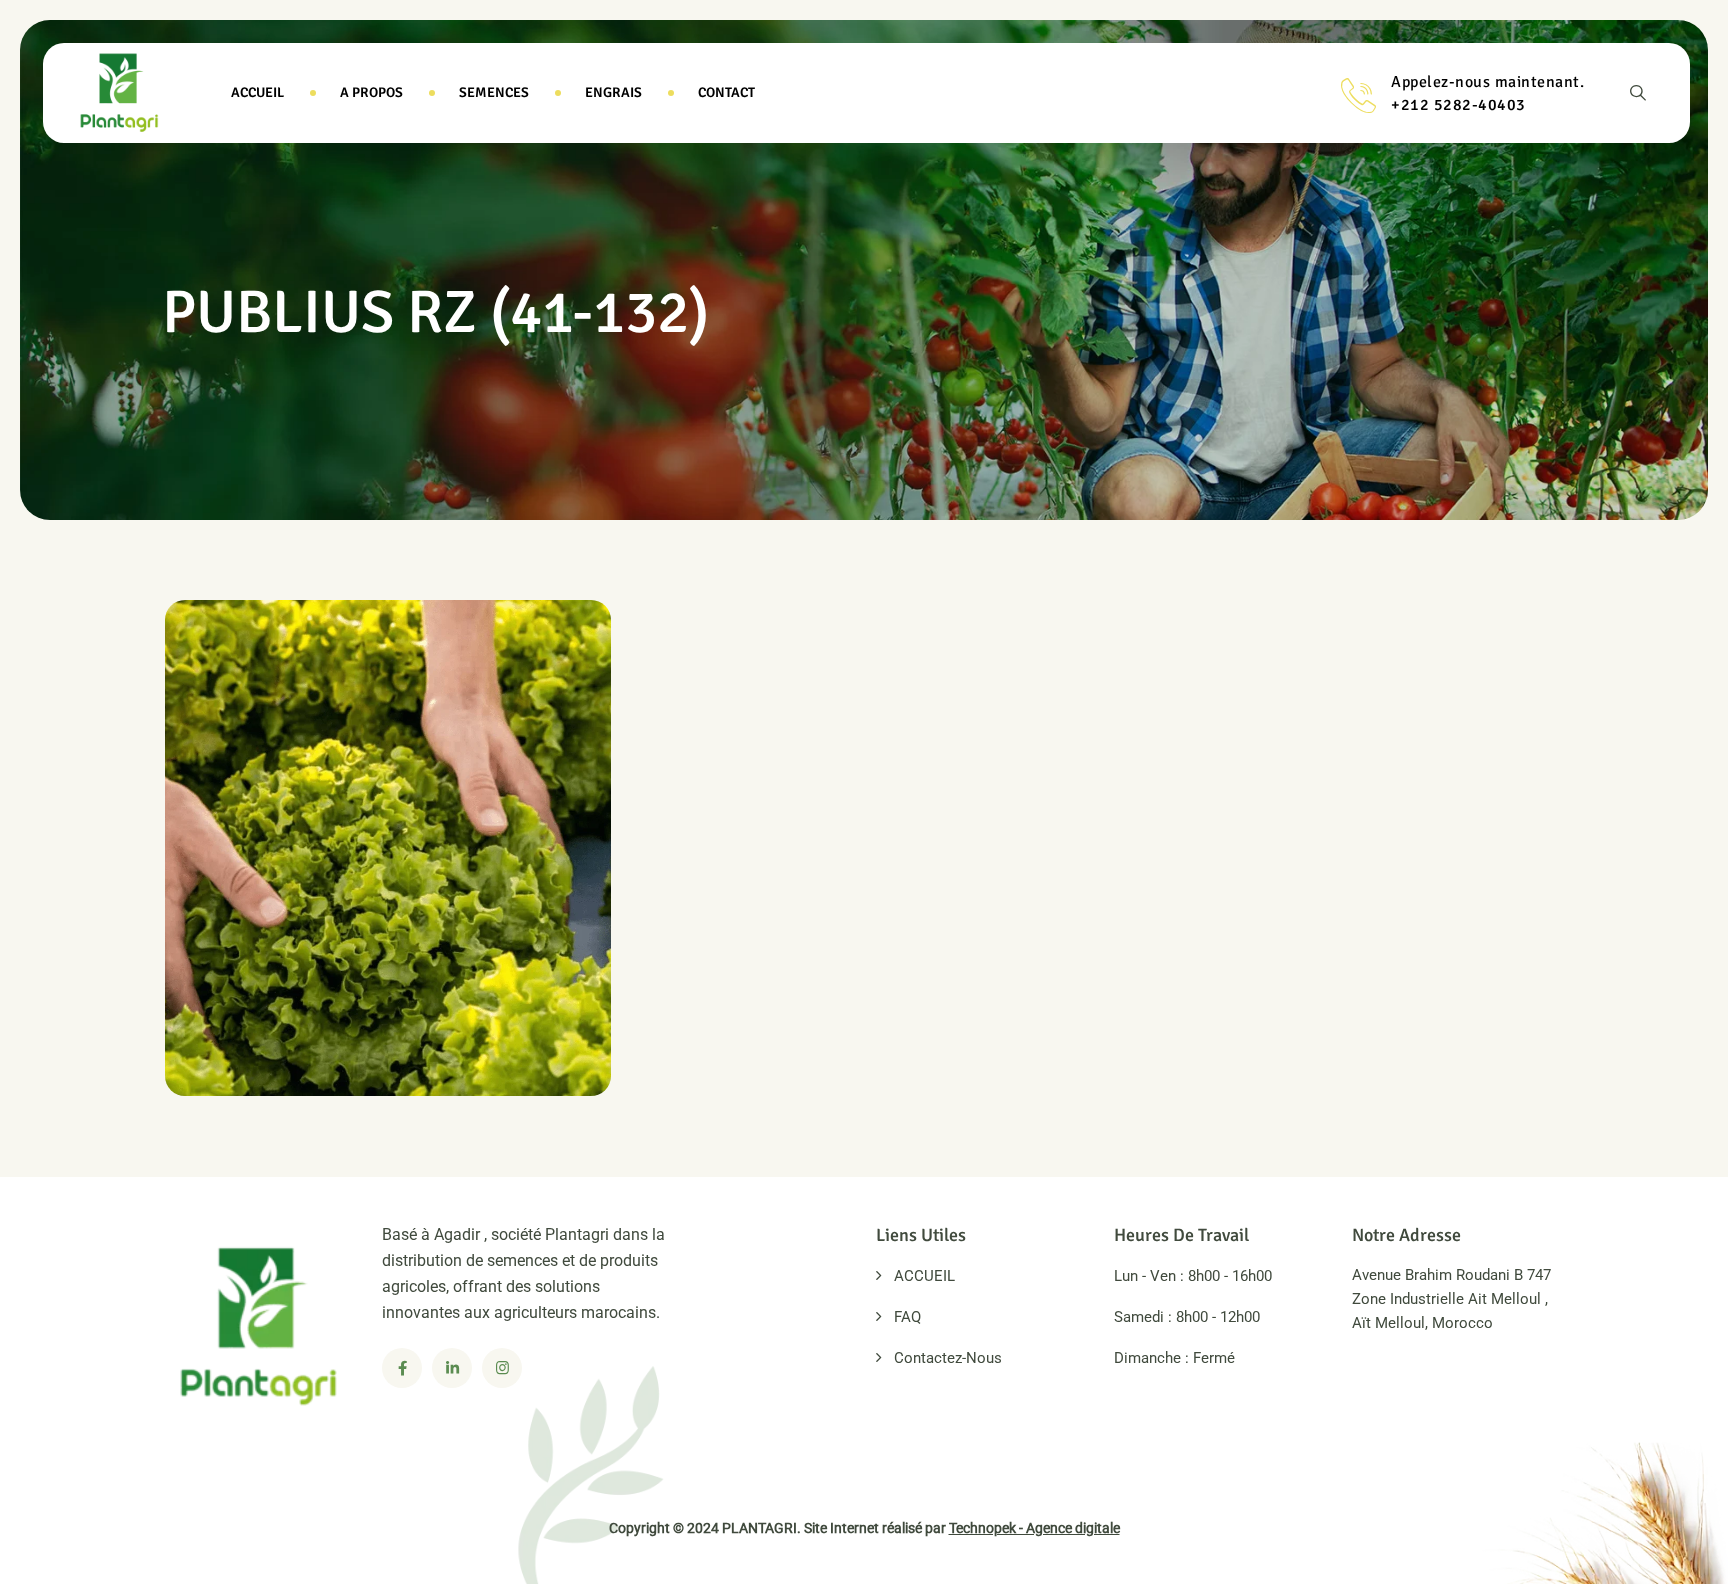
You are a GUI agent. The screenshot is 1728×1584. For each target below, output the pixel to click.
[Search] (1638, 93)
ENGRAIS (613, 92)
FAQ (907, 1317)
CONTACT (726, 92)
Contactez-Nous (948, 1358)
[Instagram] (502, 1368)
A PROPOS (371, 92)
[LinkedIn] (452, 1368)
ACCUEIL (257, 92)
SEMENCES (494, 92)
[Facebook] (402, 1368)
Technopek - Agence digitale (1034, 1528)
